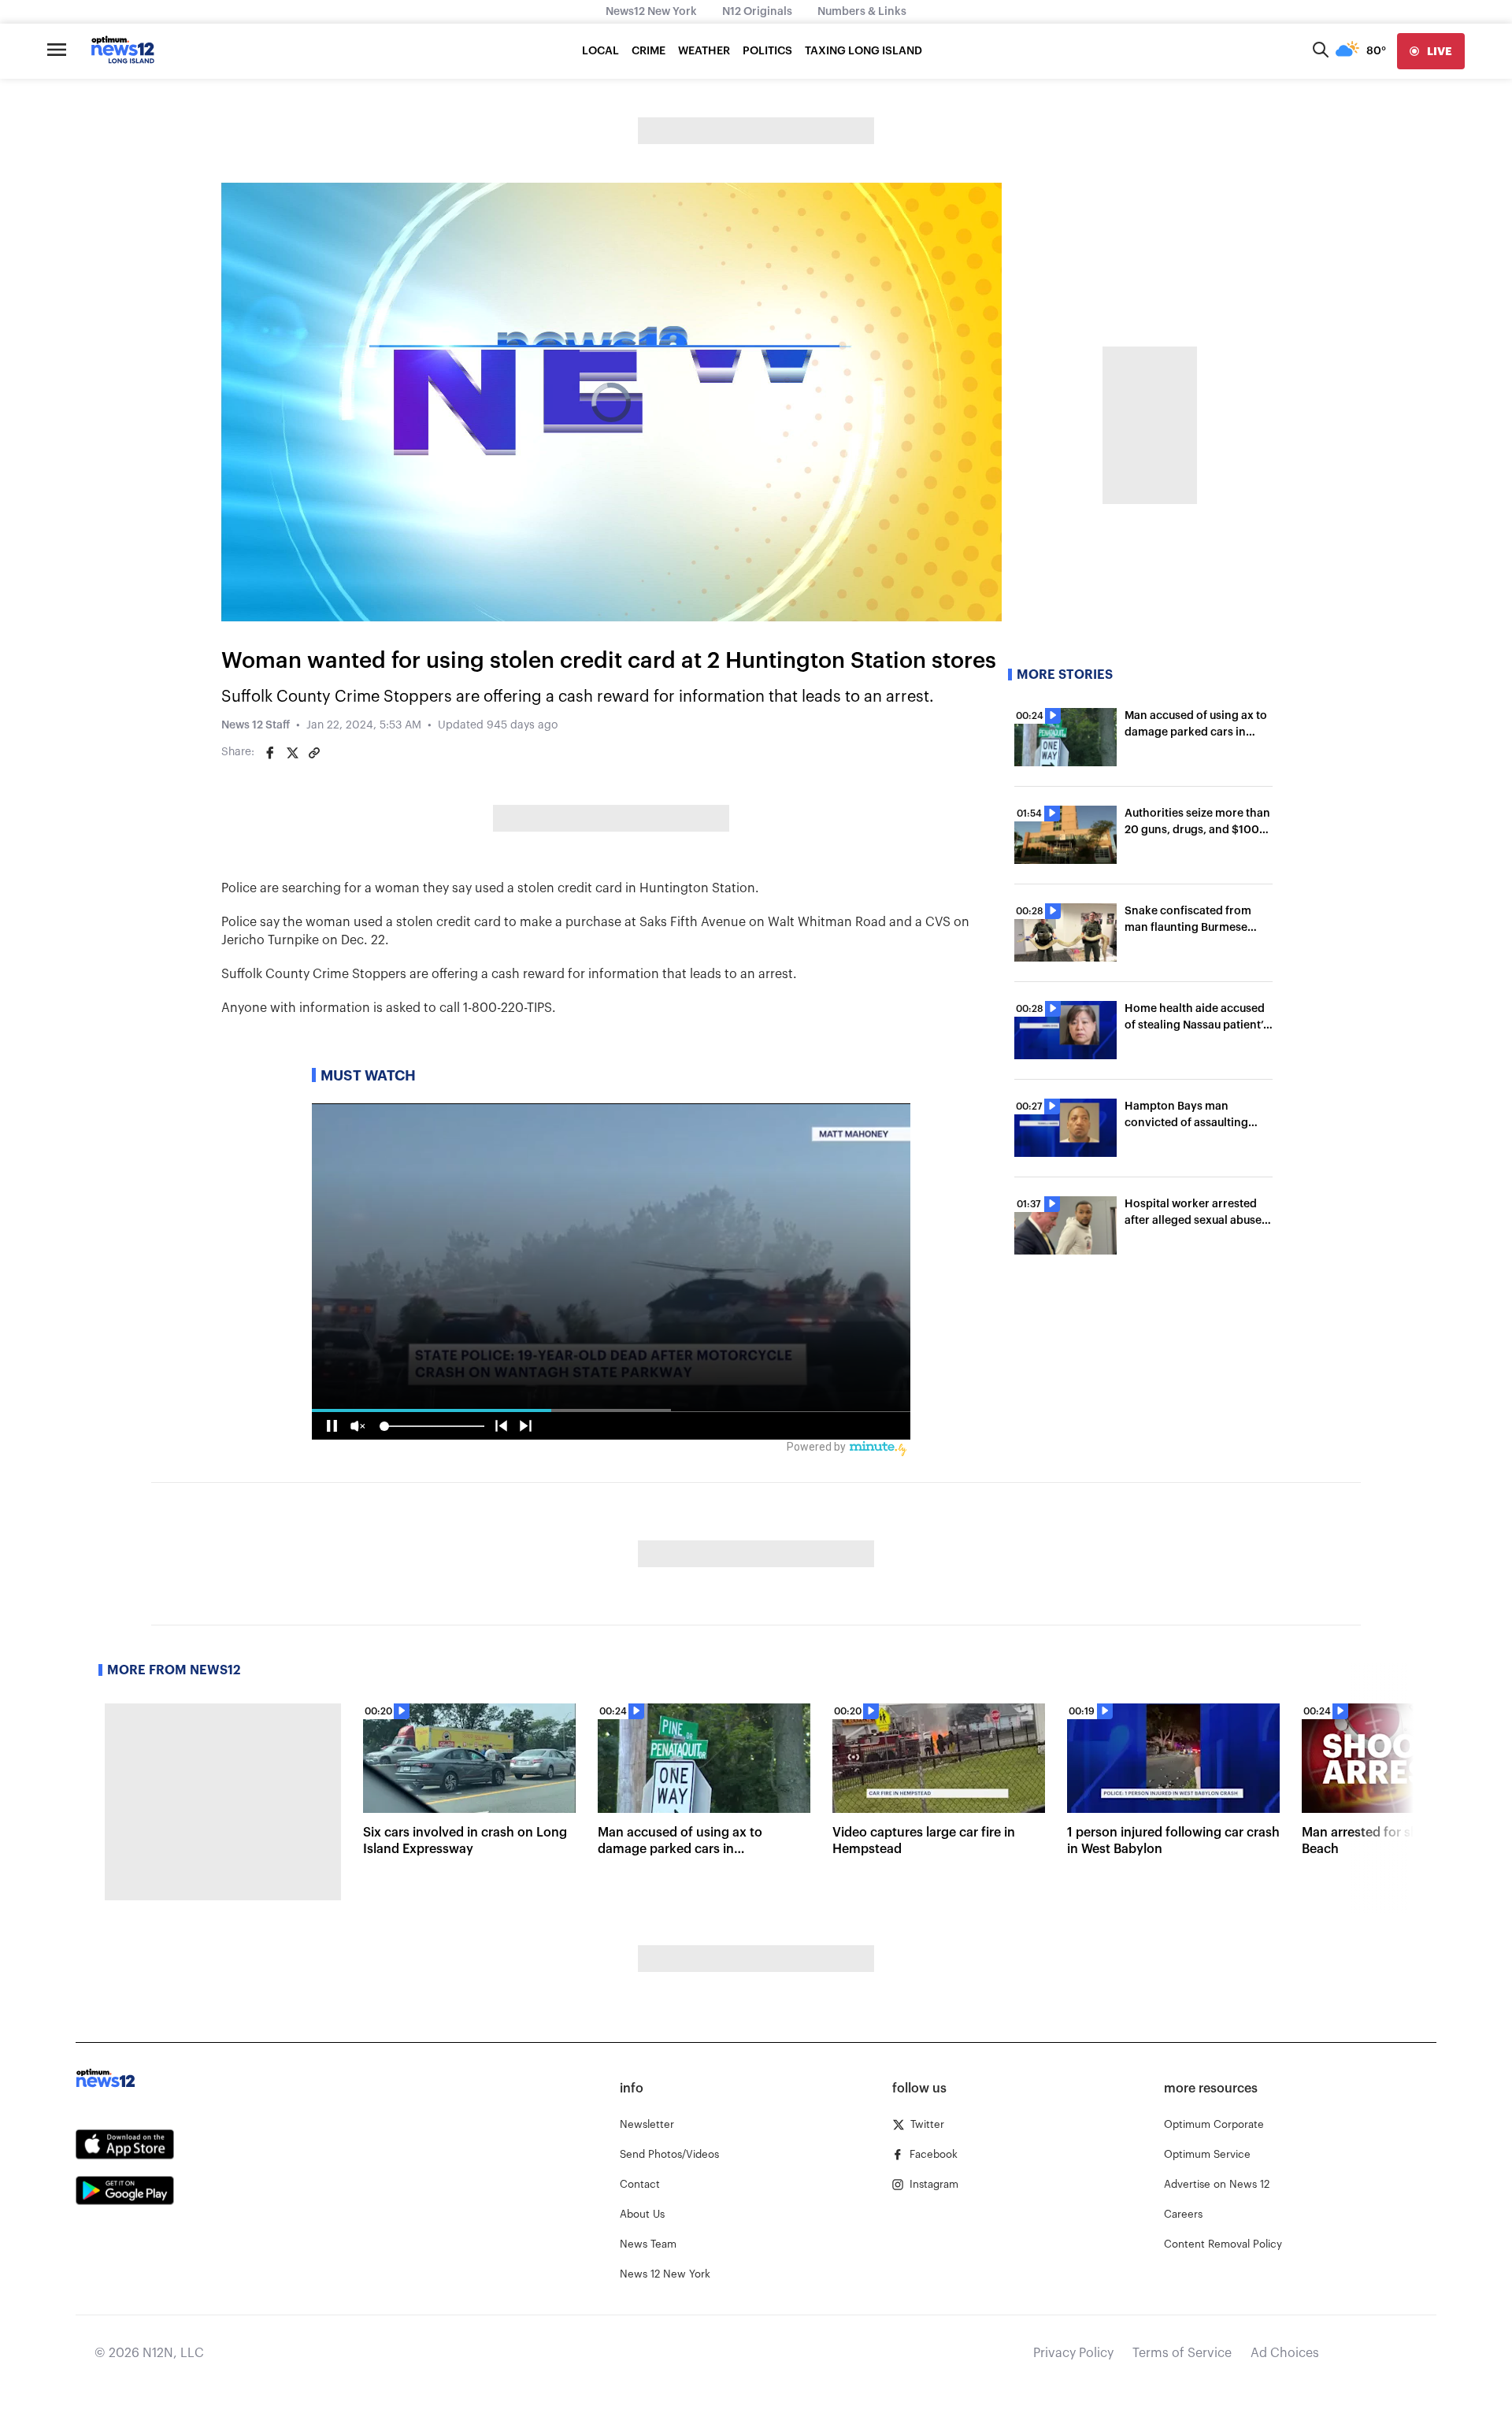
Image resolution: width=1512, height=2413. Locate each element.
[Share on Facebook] (270, 753)
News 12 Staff (256, 725)
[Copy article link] (314, 753)
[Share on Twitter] (292, 753)
